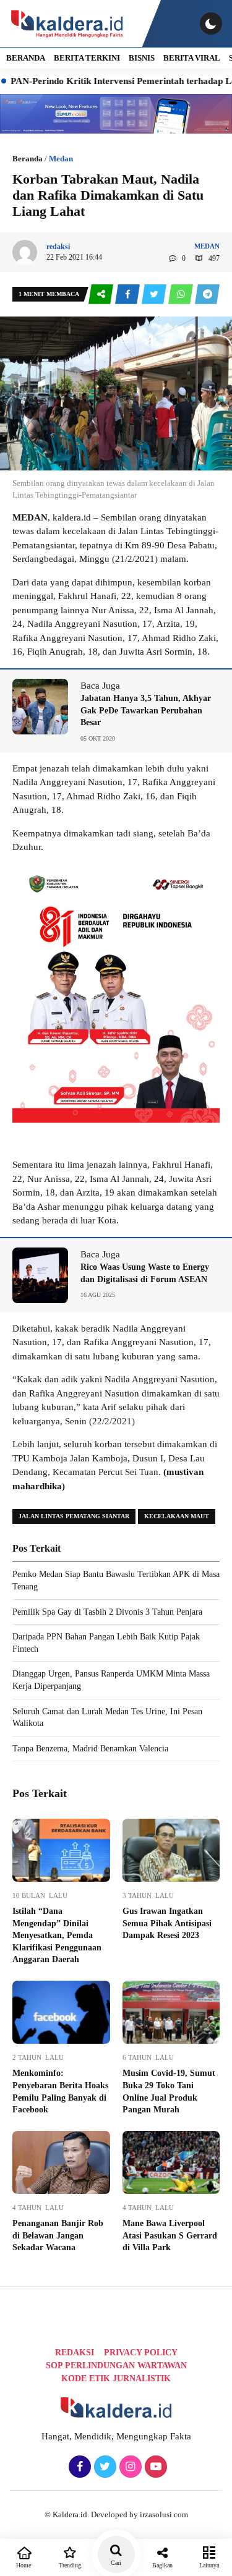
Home (24, 2565)
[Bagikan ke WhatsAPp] (182, 295)
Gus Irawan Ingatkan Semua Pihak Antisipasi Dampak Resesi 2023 (167, 1923)
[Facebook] (78, 2467)
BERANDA (26, 58)
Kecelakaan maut (177, 1516)
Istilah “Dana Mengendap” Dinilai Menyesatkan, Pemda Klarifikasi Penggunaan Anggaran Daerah (57, 1935)
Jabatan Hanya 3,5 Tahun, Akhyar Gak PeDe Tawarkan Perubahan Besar (146, 710)
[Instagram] (129, 2467)
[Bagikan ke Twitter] (155, 295)
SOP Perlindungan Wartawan (116, 2366)
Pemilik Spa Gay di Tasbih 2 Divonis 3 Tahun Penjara (107, 1612)
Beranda (28, 159)
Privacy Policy (141, 2353)
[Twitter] (104, 2467)
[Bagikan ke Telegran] (207, 295)
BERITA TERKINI (87, 58)
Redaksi (75, 2353)
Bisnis (142, 58)
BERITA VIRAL (192, 58)
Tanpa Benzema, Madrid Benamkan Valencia (90, 1749)
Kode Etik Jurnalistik (116, 2378)
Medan (61, 159)
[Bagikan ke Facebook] (128, 295)
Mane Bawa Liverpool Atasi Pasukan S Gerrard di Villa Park (170, 2235)
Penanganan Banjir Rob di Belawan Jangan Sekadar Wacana (58, 2235)
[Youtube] (154, 2467)
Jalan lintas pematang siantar (74, 1516)
